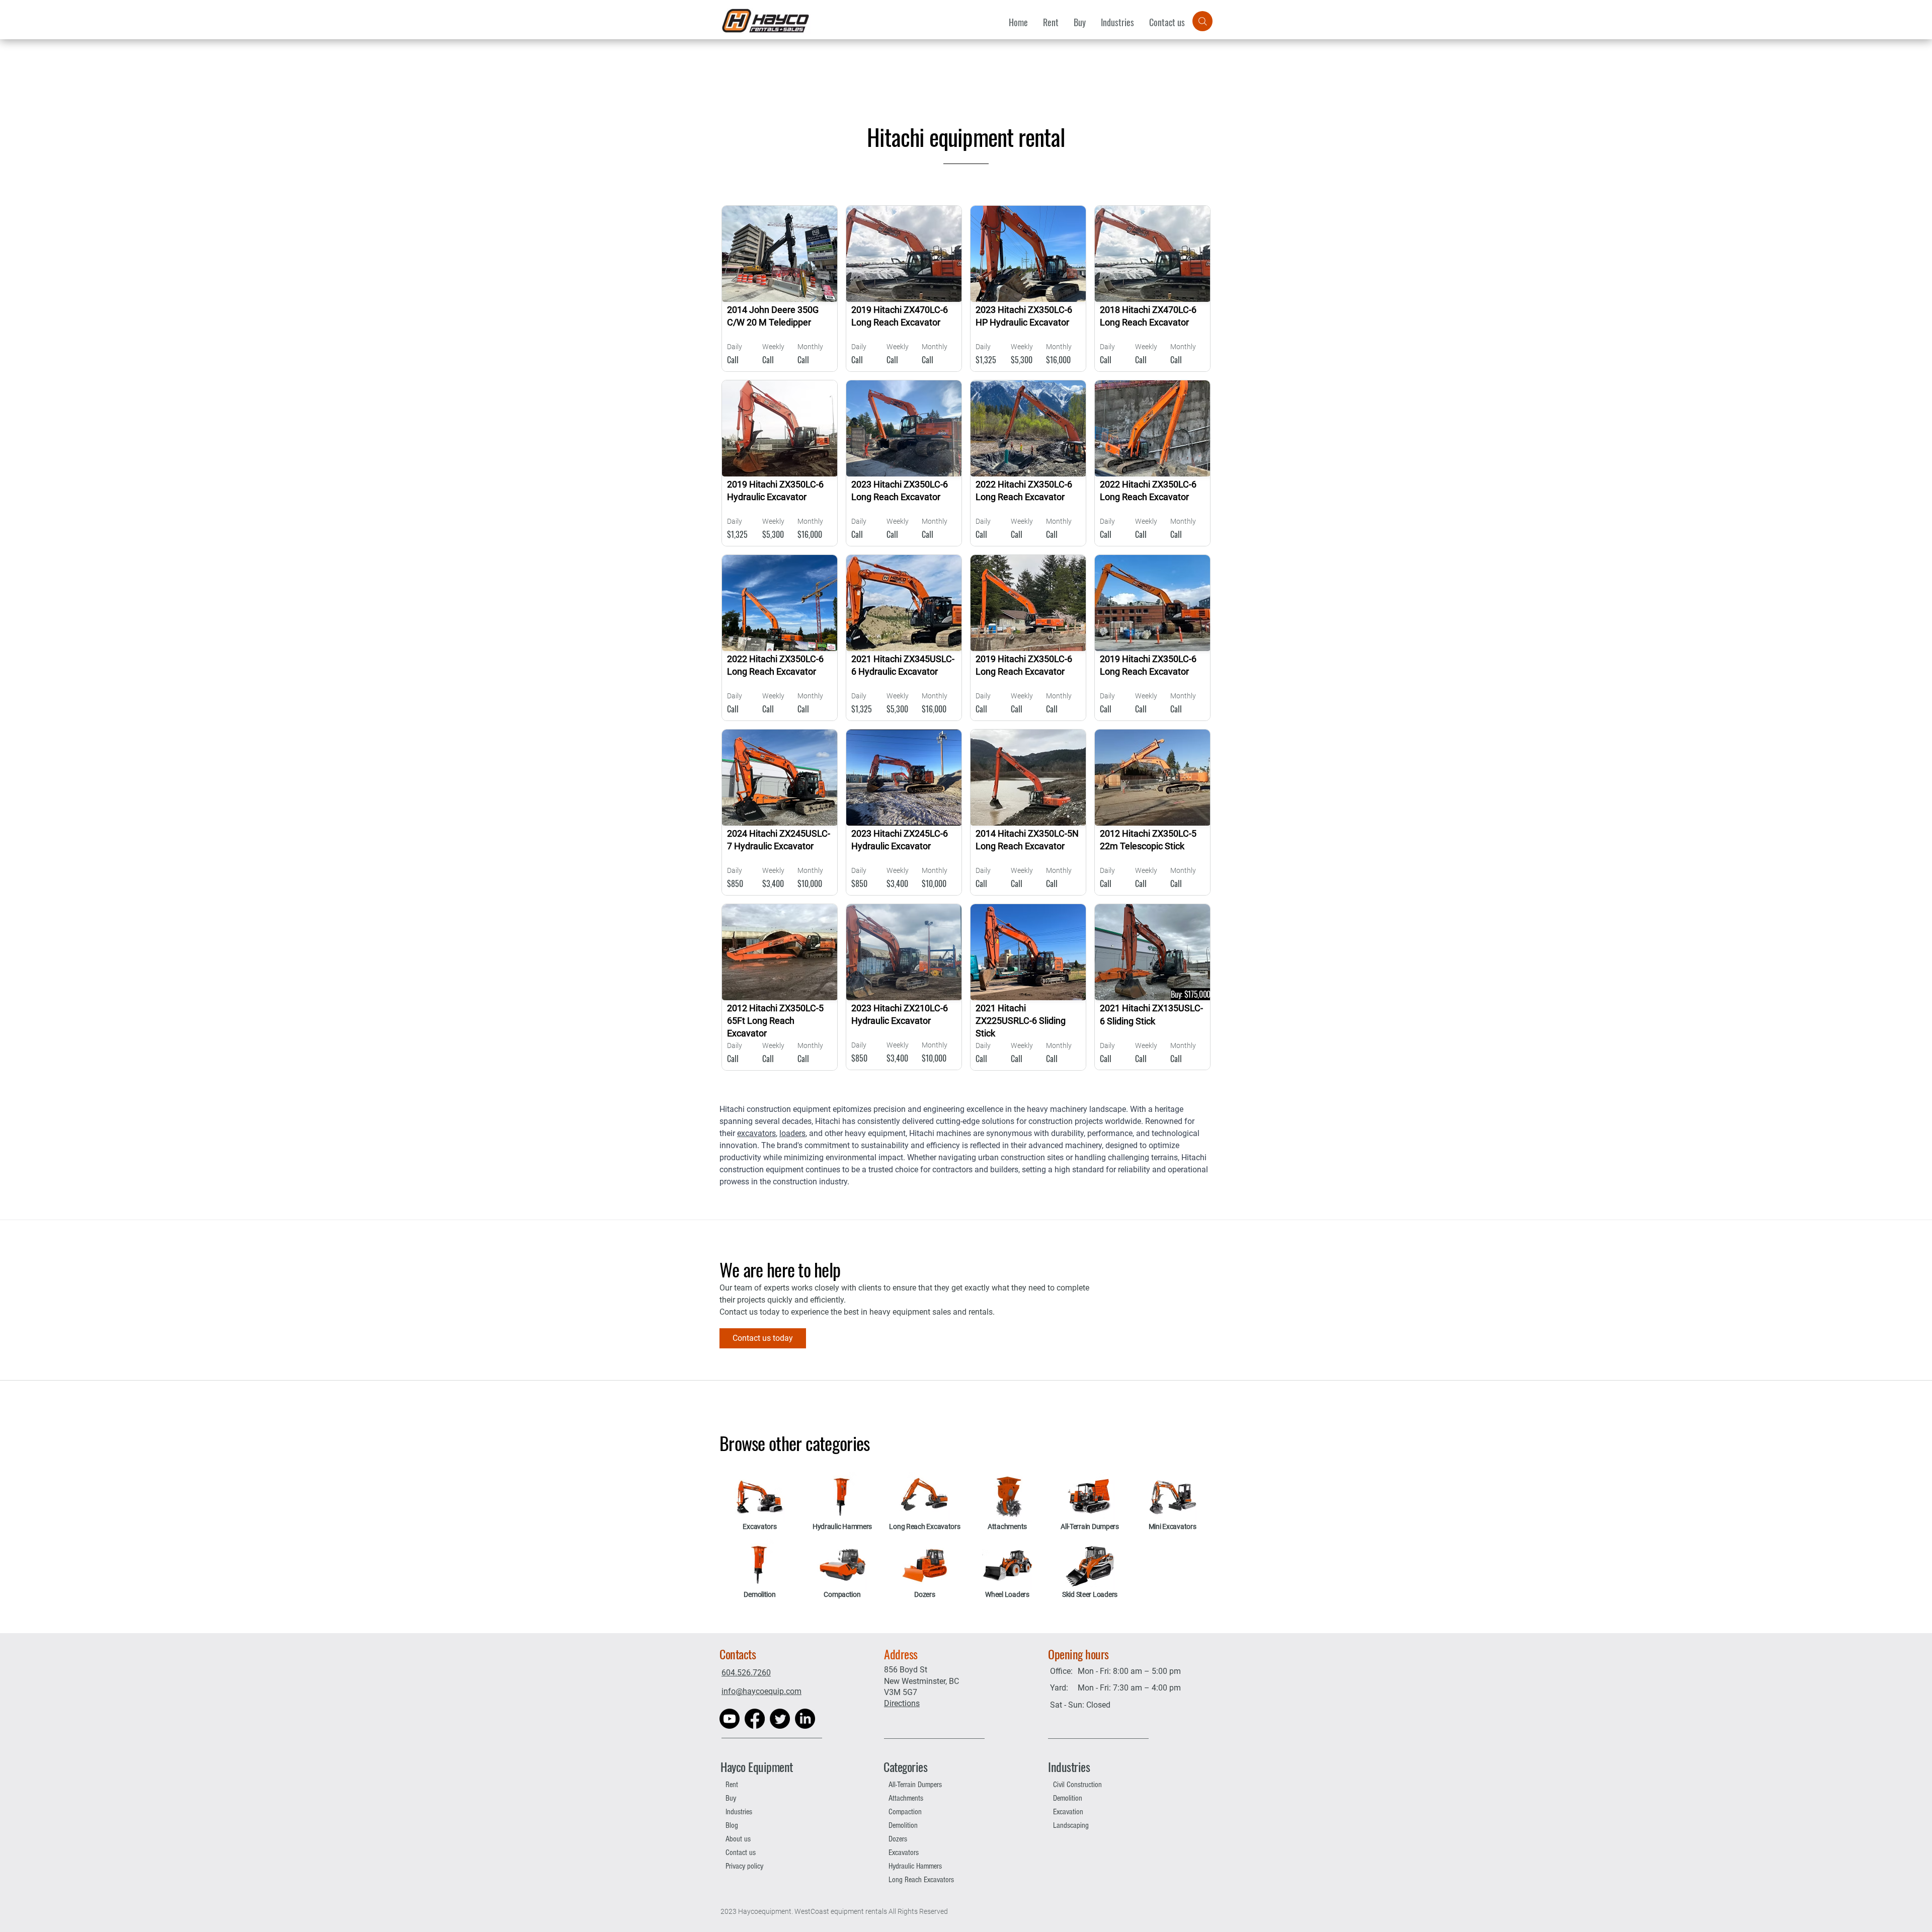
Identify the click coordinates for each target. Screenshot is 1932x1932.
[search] (1202, 21)
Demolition (903, 1825)
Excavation (1068, 1812)
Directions (902, 1703)
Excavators (904, 1853)
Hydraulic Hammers (915, 1866)
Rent (732, 1785)
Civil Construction (1077, 1785)
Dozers (898, 1839)
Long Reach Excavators (921, 1880)
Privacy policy (744, 1866)
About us (738, 1839)
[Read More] (782, 288)
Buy (731, 1798)
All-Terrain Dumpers (915, 1785)
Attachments (906, 1798)
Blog (732, 1825)
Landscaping (1071, 1825)
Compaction (905, 1812)
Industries (739, 1812)
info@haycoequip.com (761, 1691)
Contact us (741, 1853)
